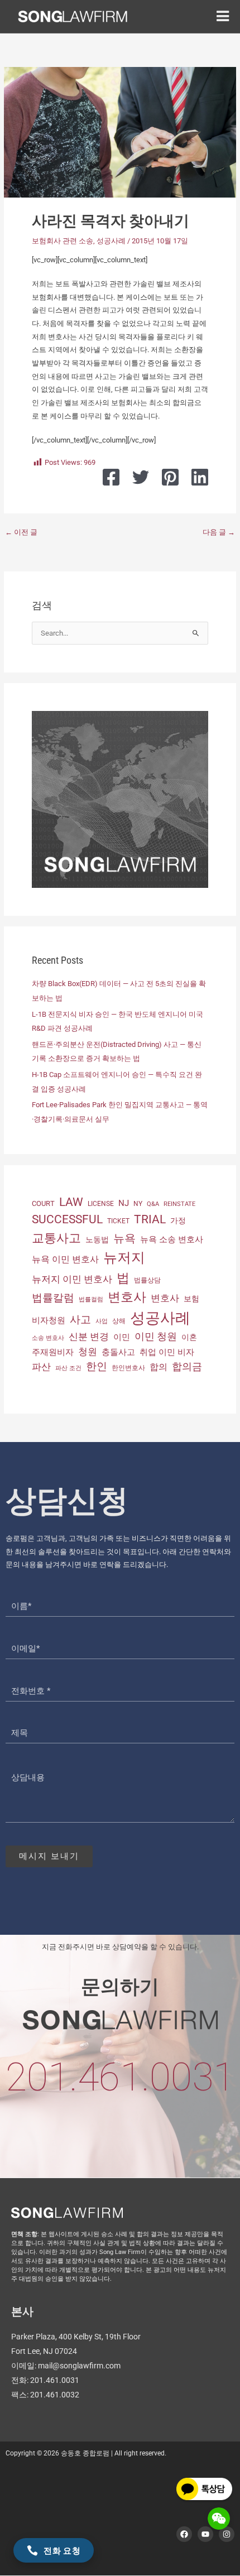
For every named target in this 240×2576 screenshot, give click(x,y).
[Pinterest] (170, 477)
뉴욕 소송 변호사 (172, 1239)
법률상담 (147, 1280)
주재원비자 (53, 1352)
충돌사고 (118, 1352)
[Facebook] (111, 477)
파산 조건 (68, 1368)
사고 (80, 1320)
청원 (88, 1352)
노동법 (97, 1239)
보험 (191, 1299)
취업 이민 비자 (167, 1352)
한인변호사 (128, 1368)
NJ (124, 1203)
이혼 (189, 1337)
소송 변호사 (48, 1338)
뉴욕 (124, 1238)
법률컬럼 (91, 1299)
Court (43, 1203)
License (101, 1204)
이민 (122, 1337)
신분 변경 (89, 1337)
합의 (159, 1367)
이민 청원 (156, 1336)
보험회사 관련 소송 (63, 241)
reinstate (179, 1204)
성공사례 (111, 241)
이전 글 (21, 532)
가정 (178, 1220)
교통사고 (56, 1238)
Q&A (153, 1204)
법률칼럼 (53, 1298)
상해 (119, 1321)
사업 (102, 1321)
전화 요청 (62, 2550)
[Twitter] (141, 477)
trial (150, 1219)
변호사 (127, 1297)
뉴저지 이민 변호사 (72, 1279)
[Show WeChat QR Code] (219, 2519)
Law (71, 1202)
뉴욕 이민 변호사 (65, 1259)
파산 (41, 1367)
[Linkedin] (200, 477)
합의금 (187, 1366)
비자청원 (49, 1320)
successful (67, 1219)
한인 (97, 1366)
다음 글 (219, 532)
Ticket (118, 1221)
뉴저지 (124, 1258)
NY (138, 1204)
